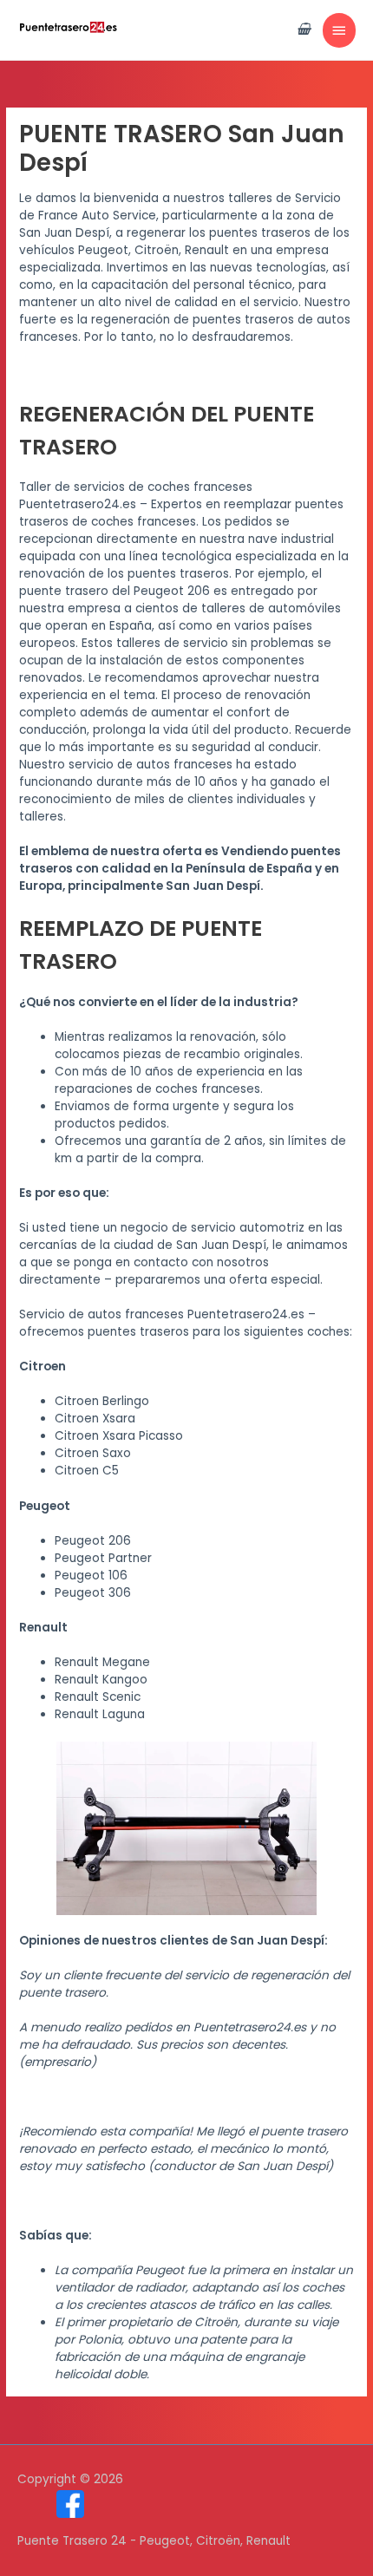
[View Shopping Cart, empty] (304, 30)
